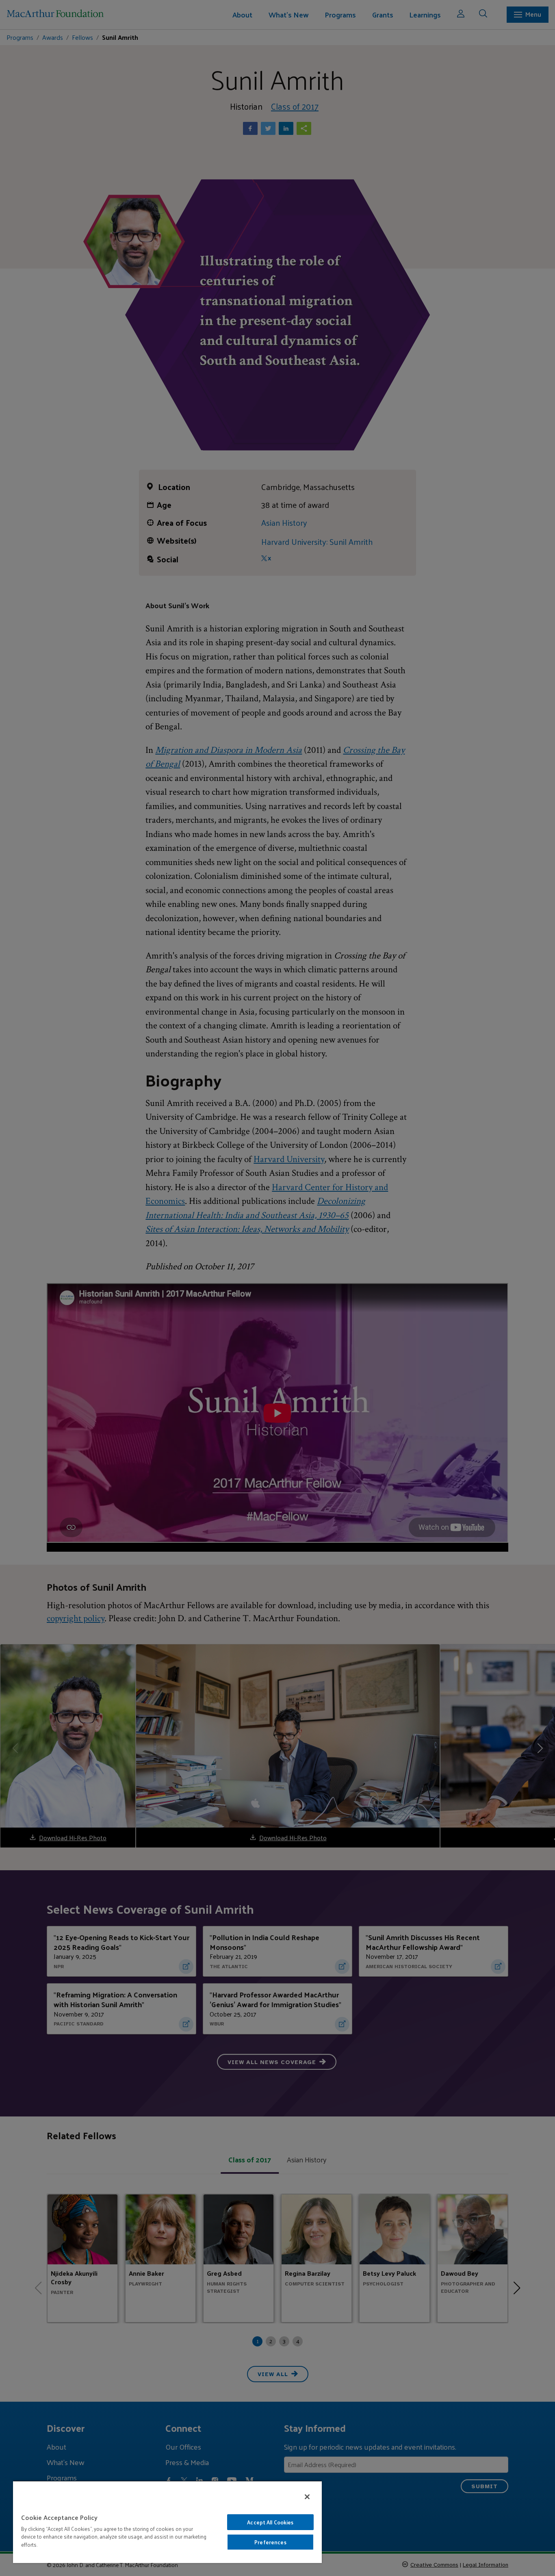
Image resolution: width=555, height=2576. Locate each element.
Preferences (270, 2542)
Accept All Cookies (270, 2522)
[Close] (307, 2497)
